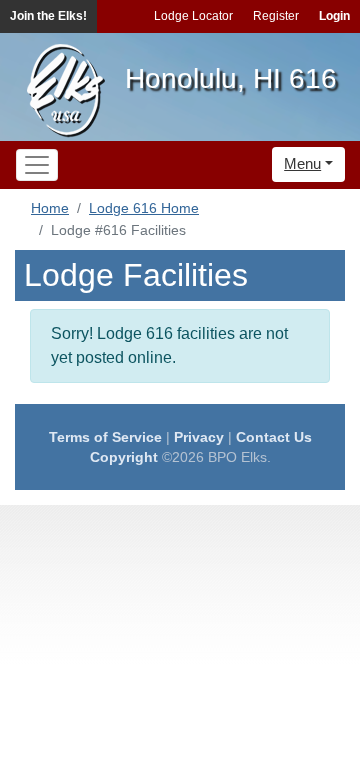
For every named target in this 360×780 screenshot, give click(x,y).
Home (50, 208)
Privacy (199, 437)
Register (276, 16)
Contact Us (274, 437)
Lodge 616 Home (144, 208)
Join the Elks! (48, 16)
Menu (302, 163)
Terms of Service (105, 437)
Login (334, 16)
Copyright (124, 457)
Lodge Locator (193, 16)
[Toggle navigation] (37, 165)
